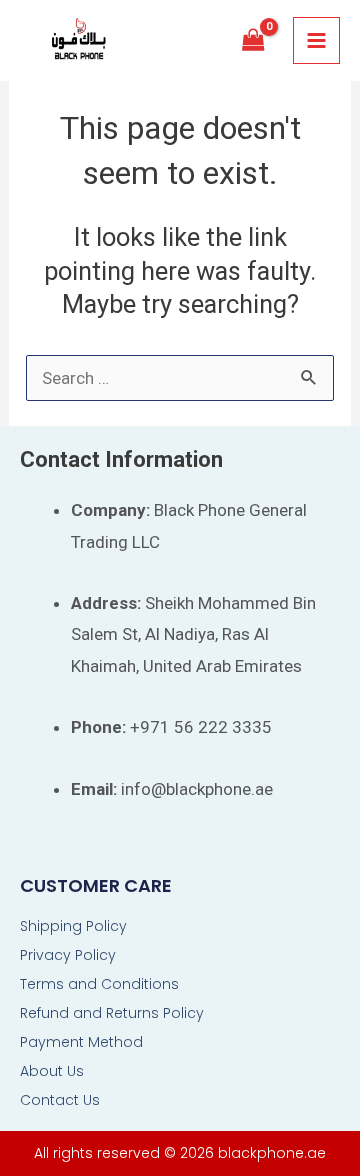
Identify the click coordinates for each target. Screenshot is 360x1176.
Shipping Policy (73, 926)
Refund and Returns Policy (112, 1013)
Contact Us (60, 1100)
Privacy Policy (68, 955)
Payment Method (81, 1042)
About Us (52, 1071)
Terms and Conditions (99, 984)
